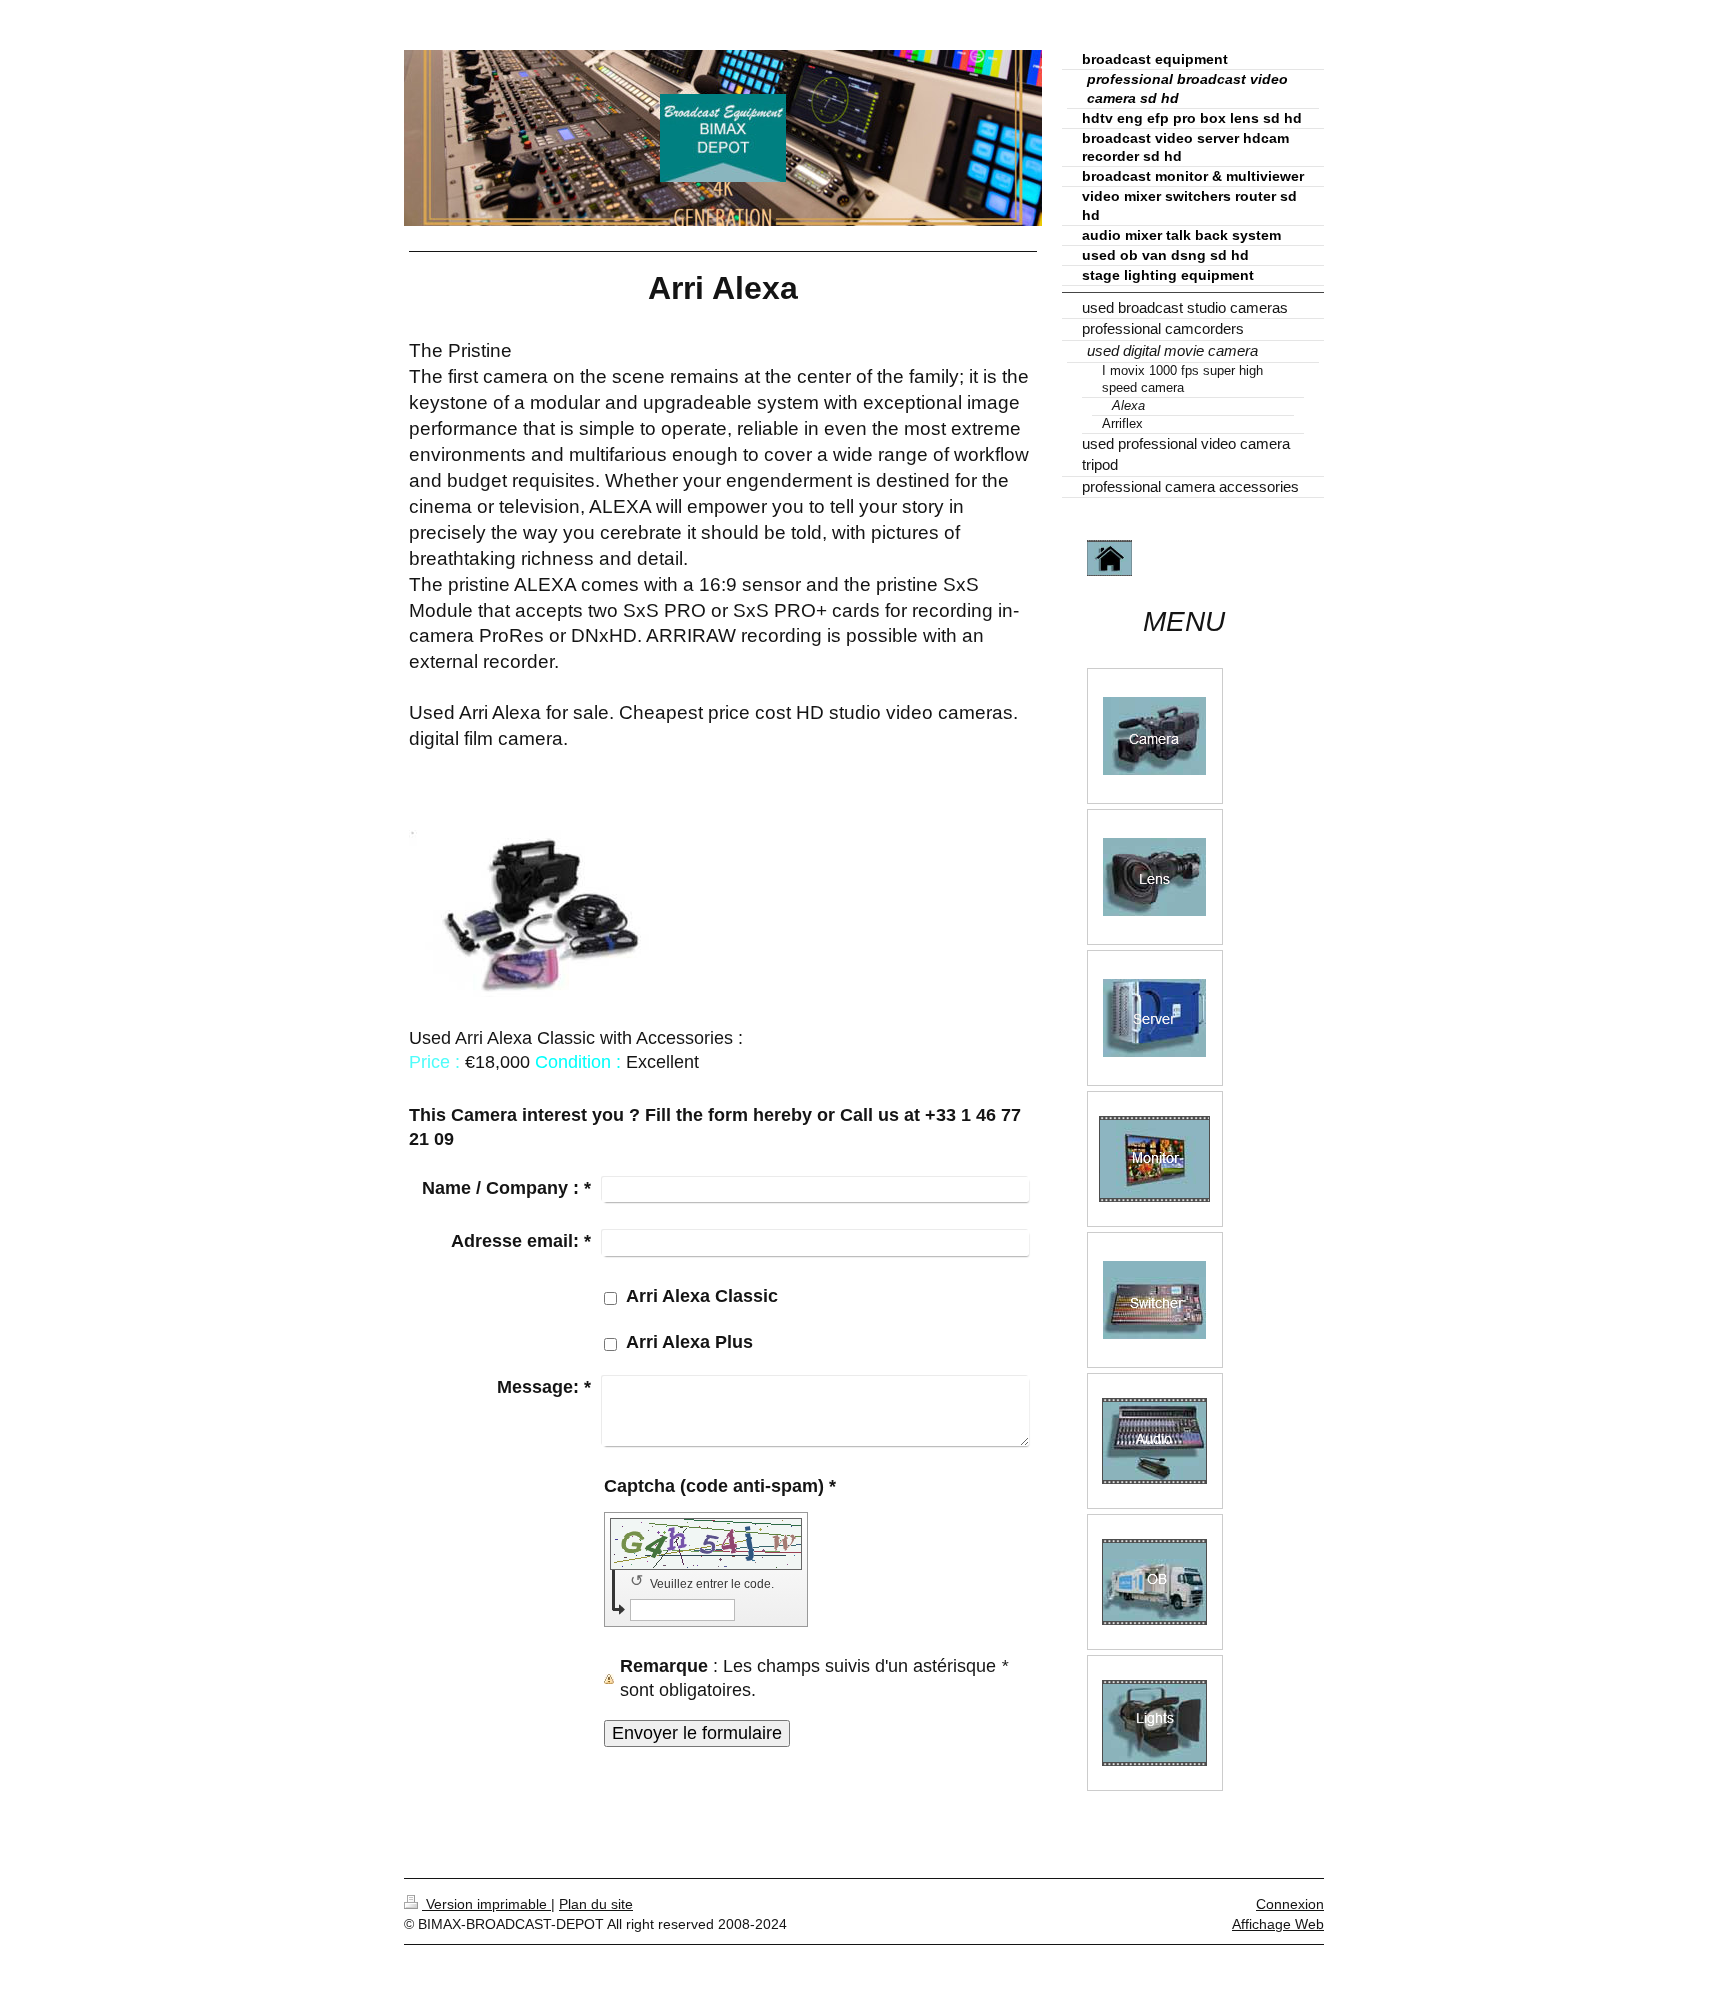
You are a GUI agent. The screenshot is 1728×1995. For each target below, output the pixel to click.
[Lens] (1154, 877)
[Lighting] (1154, 1723)
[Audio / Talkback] (1154, 1441)
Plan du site (596, 1904)
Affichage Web (1278, 1924)
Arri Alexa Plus (689, 1342)
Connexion (1290, 1904)
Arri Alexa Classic (702, 1296)
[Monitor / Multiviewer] (1154, 1159)
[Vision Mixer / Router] (1154, 1300)
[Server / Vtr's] (1154, 1018)
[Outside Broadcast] (1154, 1582)
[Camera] (1154, 736)
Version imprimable (486, 1904)
